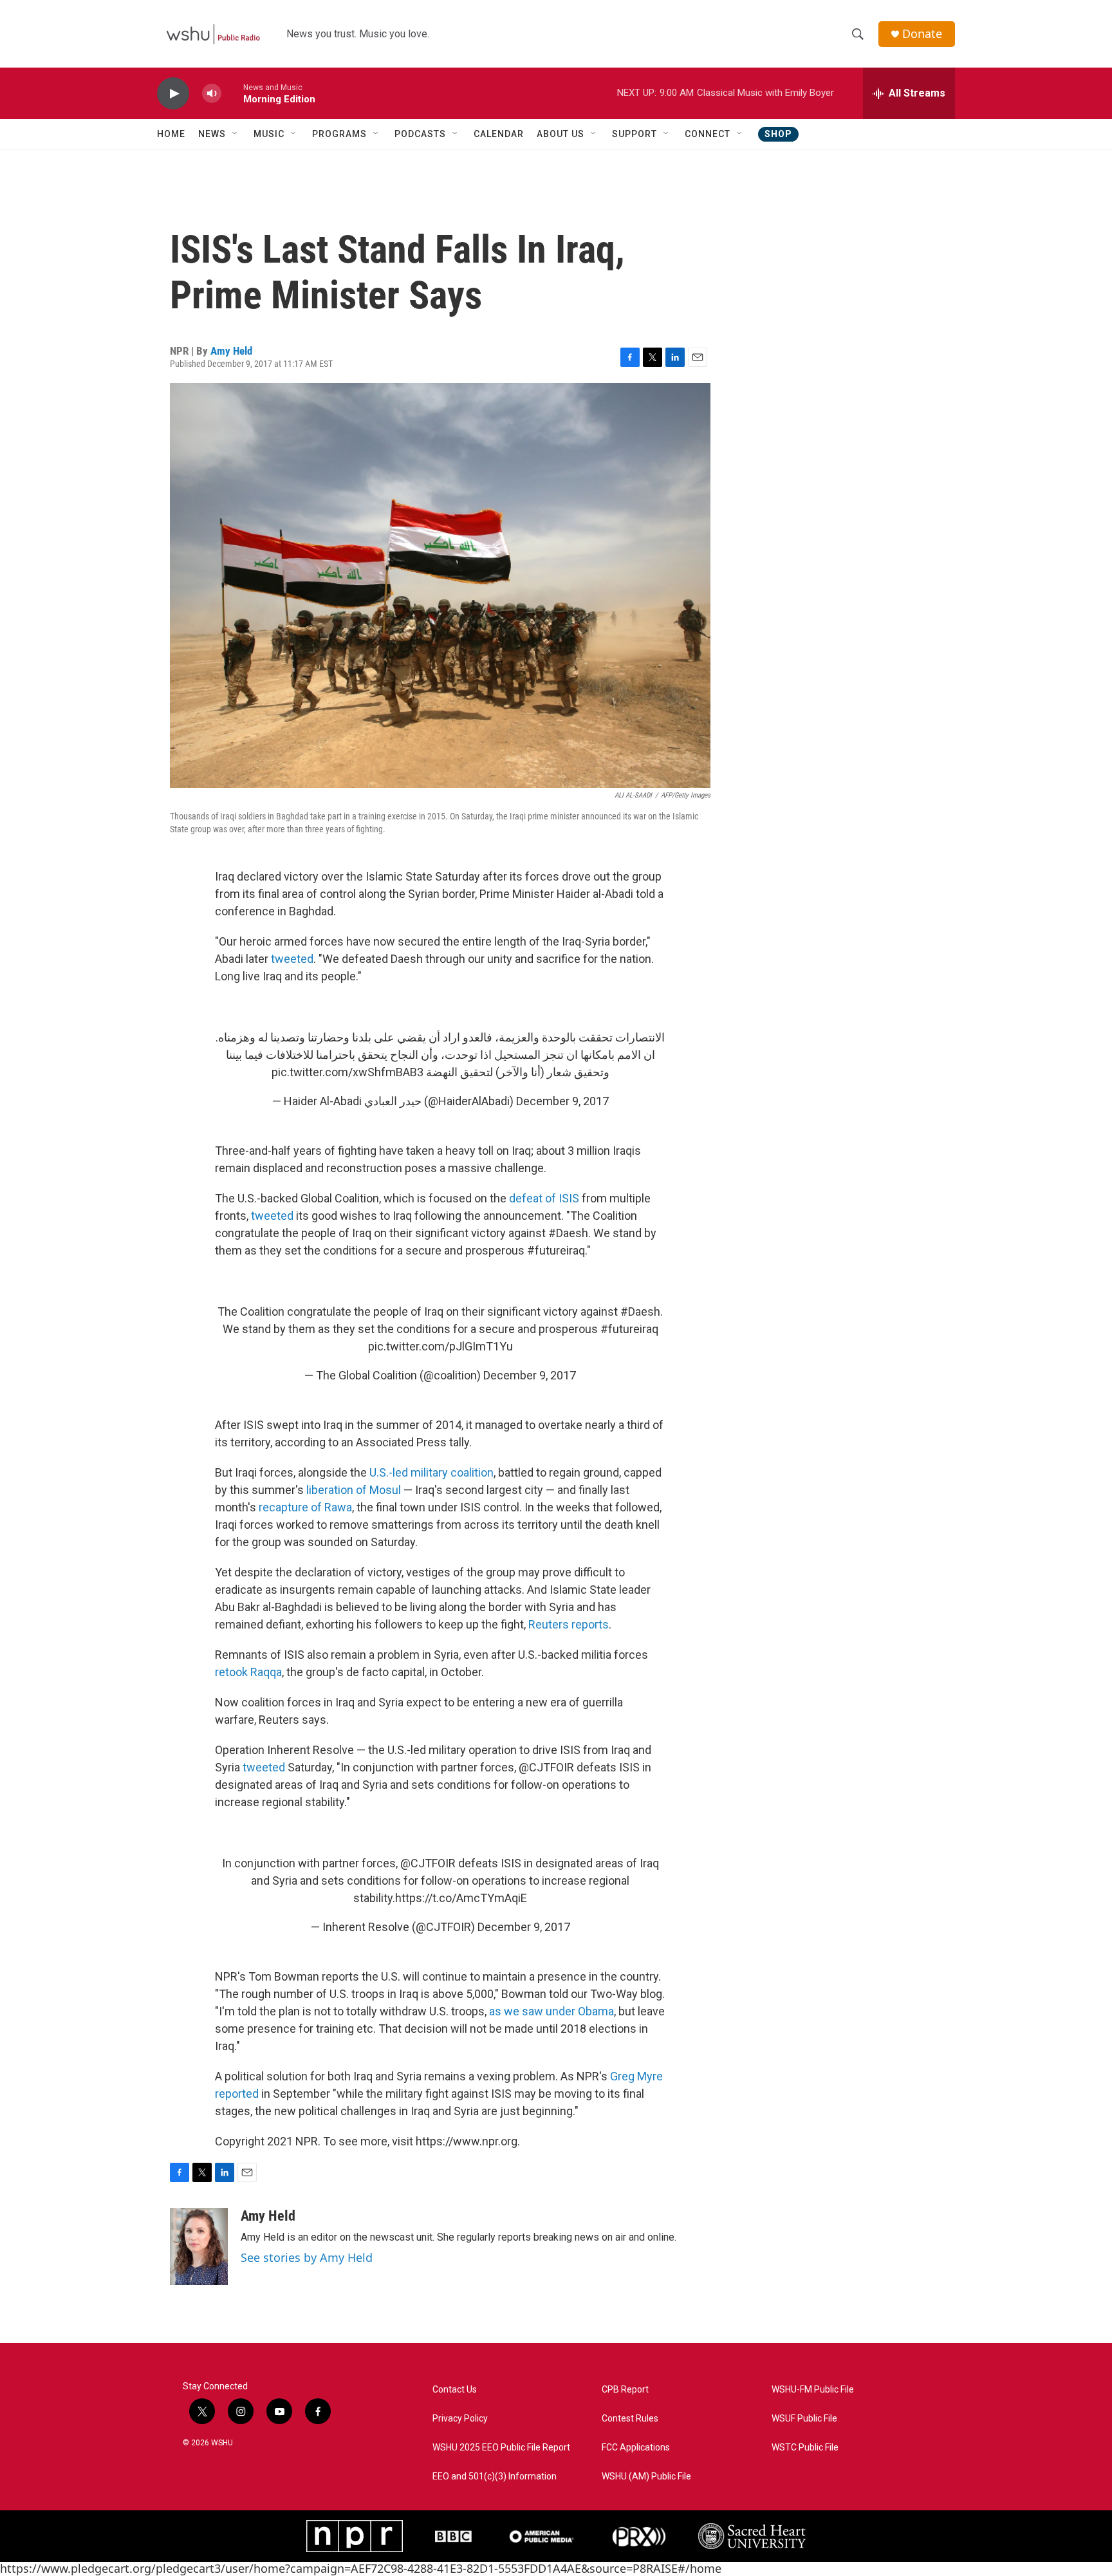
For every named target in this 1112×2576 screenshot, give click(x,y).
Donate (922, 34)
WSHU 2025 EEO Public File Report (501, 2448)
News (212, 134)
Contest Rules (630, 2419)
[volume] (212, 94)
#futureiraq (629, 1329)
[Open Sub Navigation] (236, 134)
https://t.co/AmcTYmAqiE (461, 1898)
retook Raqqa (248, 1672)
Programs (339, 134)
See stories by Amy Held (307, 2257)
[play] (173, 94)
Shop (778, 134)
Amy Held (231, 351)
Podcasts (420, 134)
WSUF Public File (804, 2419)
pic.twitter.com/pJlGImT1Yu (440, 1346)
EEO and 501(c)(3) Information (495, 2477)
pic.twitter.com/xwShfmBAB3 (347, 1072)
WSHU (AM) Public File (646, 2477)
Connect (708, 134)
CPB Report (625, 2390)
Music (269, 134)
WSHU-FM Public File (813, 2390)
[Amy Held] (199, 2246)
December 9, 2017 (562, 1101)
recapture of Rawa (305, 1507)
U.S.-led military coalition (431, 1472)
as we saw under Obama (551, 2011)
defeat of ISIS (544, 1198)
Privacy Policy (460, 2419)
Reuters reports (569, 1624)
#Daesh (640, 1311)
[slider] (232, 93)
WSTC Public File (805, 2448)
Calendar (499, 134)
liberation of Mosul (354, 1490)
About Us (561, 134)
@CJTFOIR (428, 1863)
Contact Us (455, 2390)
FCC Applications (636, 2448)
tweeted (292, 959)
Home (171, 134)
